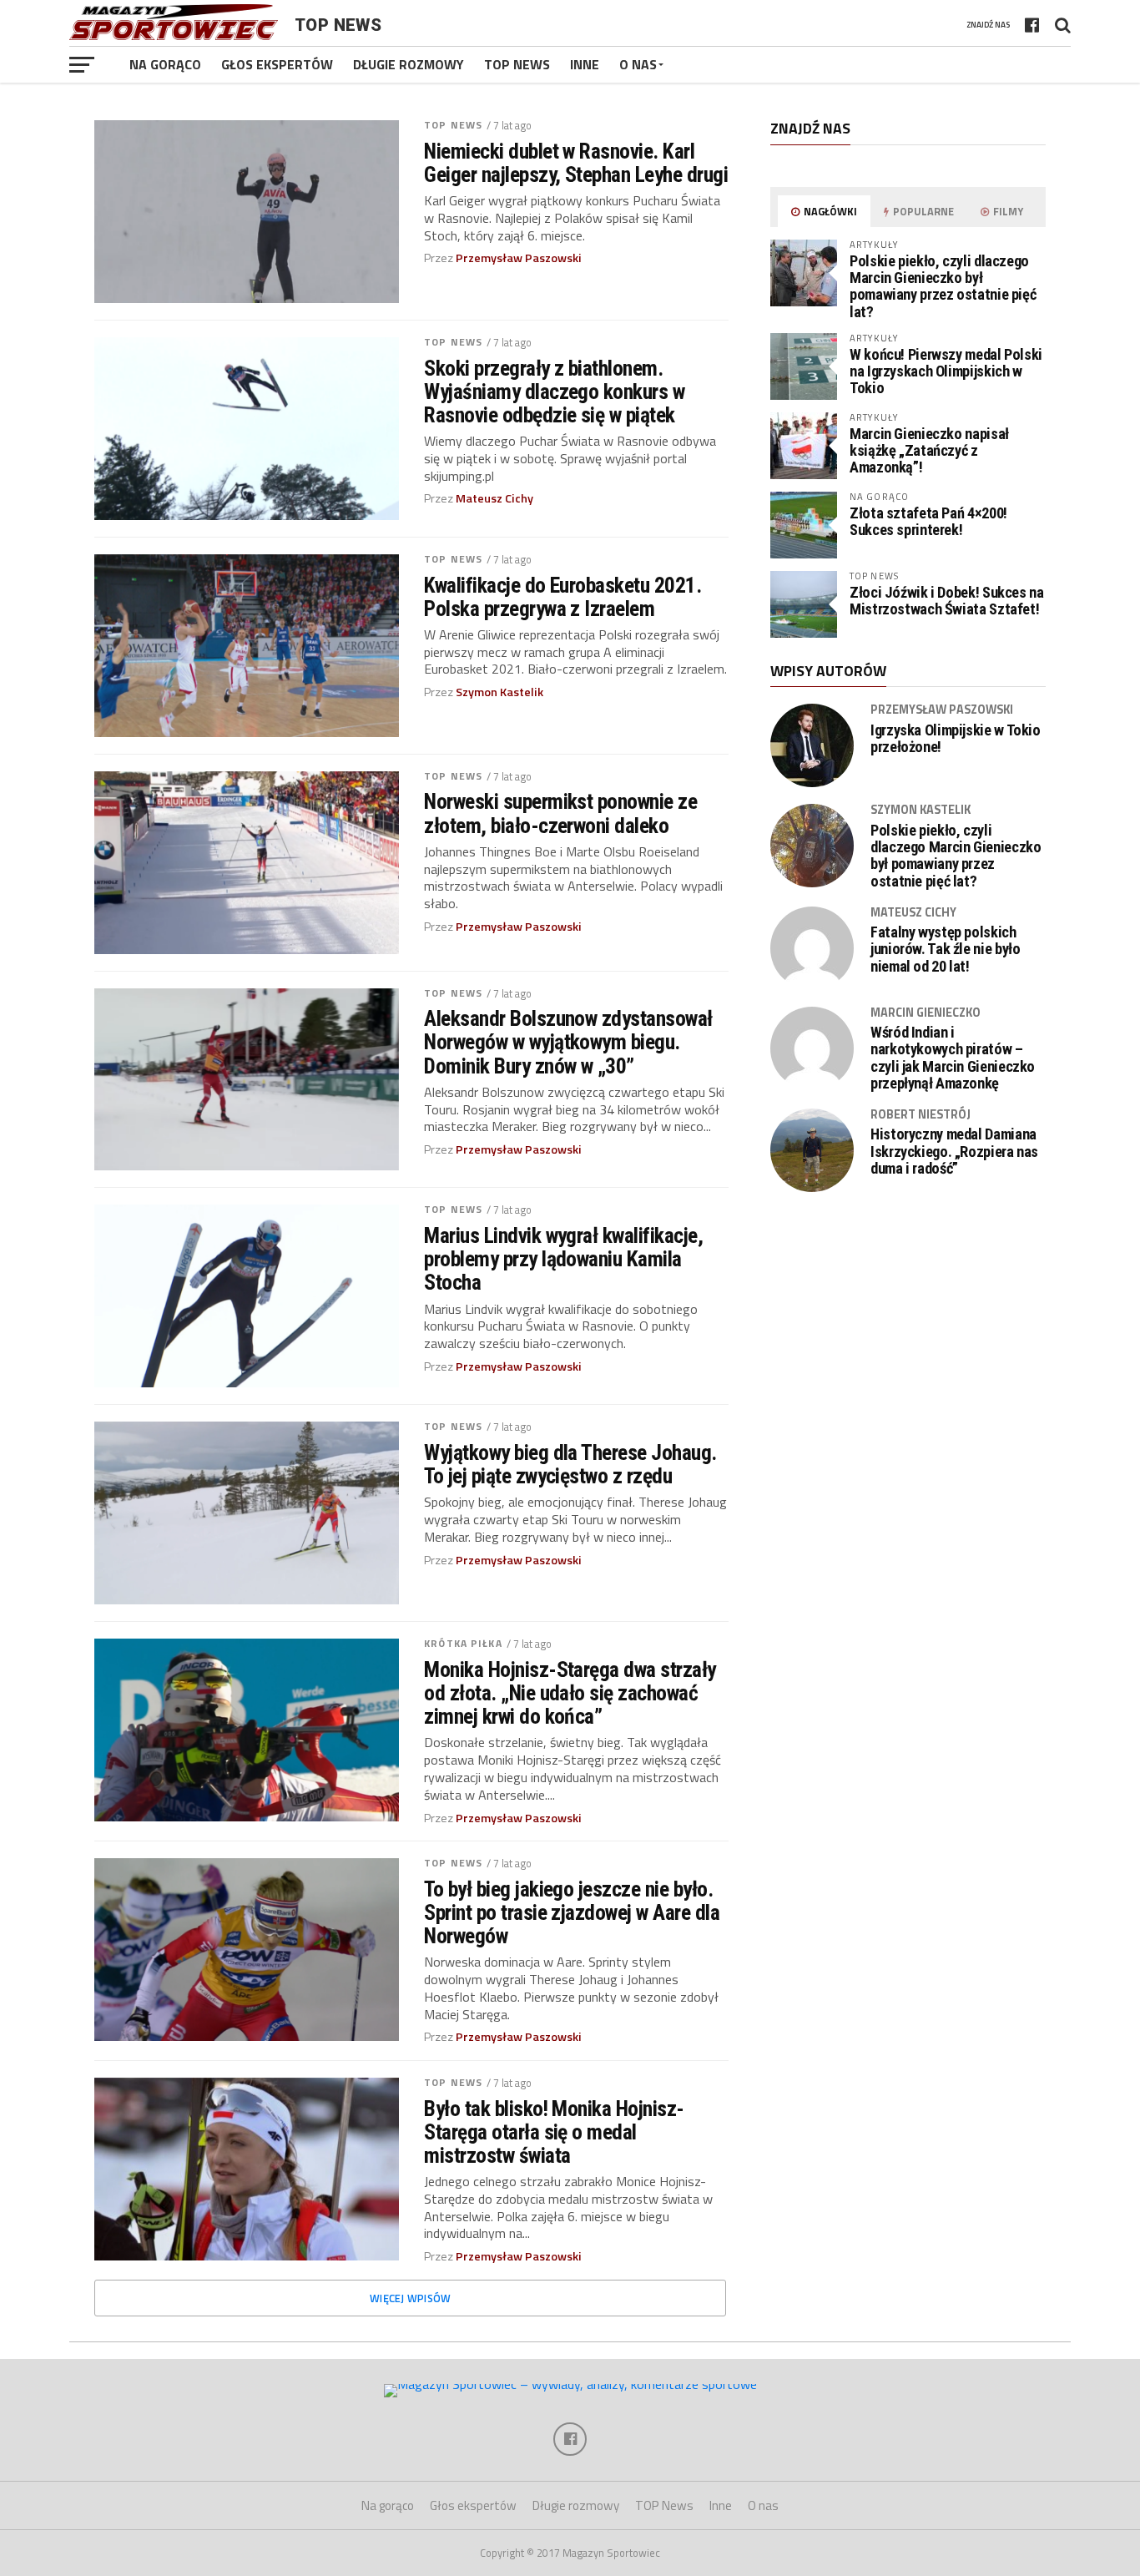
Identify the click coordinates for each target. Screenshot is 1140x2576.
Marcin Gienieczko (926, 1013)
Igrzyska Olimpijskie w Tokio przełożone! (956, 739)
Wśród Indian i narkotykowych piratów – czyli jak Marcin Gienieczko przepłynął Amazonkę (953, 1058)
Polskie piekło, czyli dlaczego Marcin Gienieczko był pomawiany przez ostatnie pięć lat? (943, 286)
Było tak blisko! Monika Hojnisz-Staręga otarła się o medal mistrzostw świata (554, 2132)
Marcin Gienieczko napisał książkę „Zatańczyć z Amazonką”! (929, 450)
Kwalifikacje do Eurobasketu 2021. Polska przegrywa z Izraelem (562, 597)
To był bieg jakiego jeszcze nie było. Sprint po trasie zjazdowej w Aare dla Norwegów (572, 1912)
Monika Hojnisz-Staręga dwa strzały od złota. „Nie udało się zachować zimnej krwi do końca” (570, 1693)
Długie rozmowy (409, 64)
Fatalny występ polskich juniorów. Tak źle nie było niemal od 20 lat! (945, 949)
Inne (585, 64)
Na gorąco (165, 64)
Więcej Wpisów (410, 2298)
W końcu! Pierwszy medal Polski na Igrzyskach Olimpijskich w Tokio (946, 371)
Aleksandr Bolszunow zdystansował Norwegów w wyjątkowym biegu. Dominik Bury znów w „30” (568, 1042)
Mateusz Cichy (494, 498)
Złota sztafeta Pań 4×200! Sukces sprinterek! (928, 521)
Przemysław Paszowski (519, 258)
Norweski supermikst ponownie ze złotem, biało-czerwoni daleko (560, 813)
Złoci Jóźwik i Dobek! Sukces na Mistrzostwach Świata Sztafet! (947, 601)
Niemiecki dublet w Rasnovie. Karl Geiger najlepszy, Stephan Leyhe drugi (576, 163)
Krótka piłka (463, 1643)
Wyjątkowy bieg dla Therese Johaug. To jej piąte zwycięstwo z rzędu (570, 1464)
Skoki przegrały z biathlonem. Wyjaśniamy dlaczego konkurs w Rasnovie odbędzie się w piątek (554, 391)
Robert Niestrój (921, 1114)
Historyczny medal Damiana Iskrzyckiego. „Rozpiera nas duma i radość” (954, 1151)
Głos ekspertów (277, 64)
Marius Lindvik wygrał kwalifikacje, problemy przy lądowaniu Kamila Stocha (563, 1259)
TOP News (517, 64)
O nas (638, 64)
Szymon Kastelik (499, 692)
